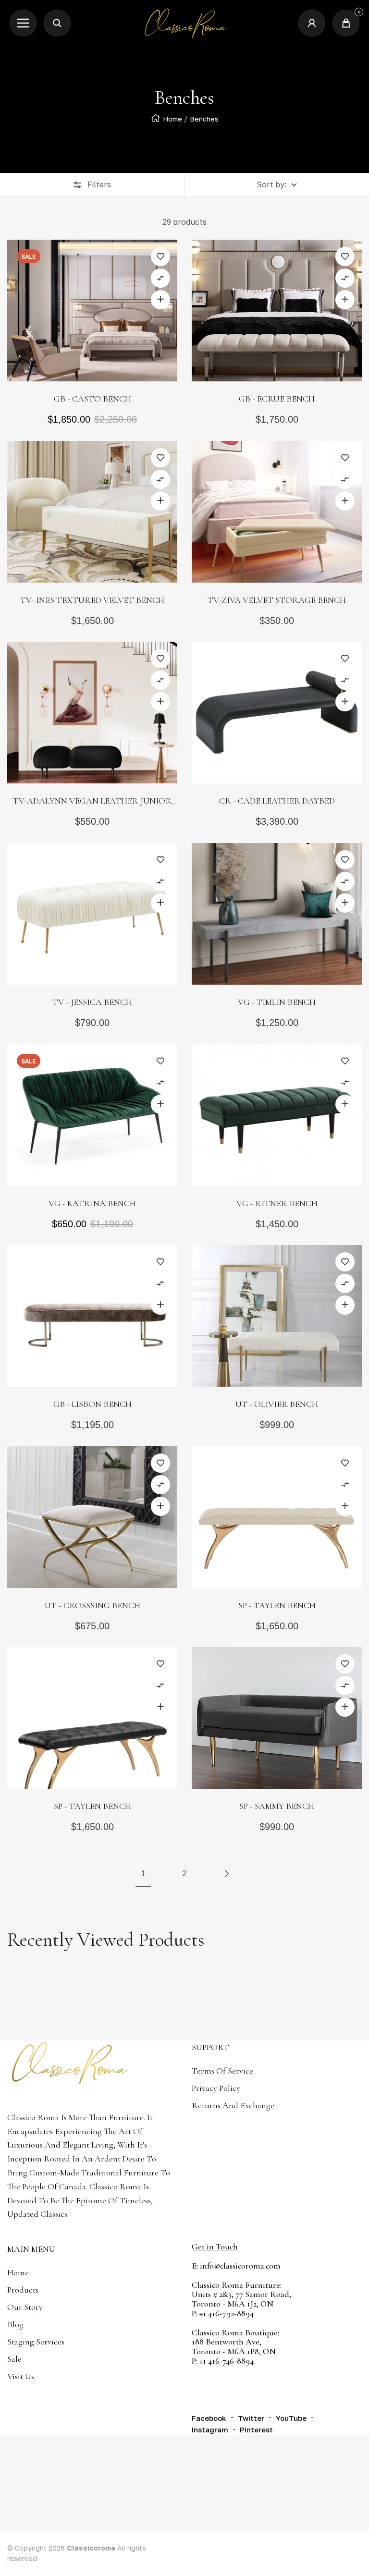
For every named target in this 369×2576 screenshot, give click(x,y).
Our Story (25, 2307)
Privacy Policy (216, 2088)
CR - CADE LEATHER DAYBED (277, 801)
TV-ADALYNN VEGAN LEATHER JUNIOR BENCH (92, 802)
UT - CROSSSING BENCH (92, 1605)
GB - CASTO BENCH (92, 399)
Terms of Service (222, 2071)
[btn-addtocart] (160, 300)
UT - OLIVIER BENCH (277, 1404)
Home (172, 119)
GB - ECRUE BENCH (277, 399)
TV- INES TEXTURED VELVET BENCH (92, 600)
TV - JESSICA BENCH (92, 1002)
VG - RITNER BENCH (277, 1203)
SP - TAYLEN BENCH (277, 1605)
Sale (14, 2359)
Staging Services (36, 2342)
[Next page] (226, 1874)
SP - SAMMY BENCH (277, 1806)
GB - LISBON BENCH (92, 1404)
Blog (15, 2324)
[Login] (312, 23)
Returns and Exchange (233, 2105)
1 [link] (143, 1873)
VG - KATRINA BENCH (92, 1203)
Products (23, 2290)
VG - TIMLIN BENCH (277, 1002)
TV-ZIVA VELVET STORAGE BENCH (277, 600)
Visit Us (21, 2376)
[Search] (57, 23)
